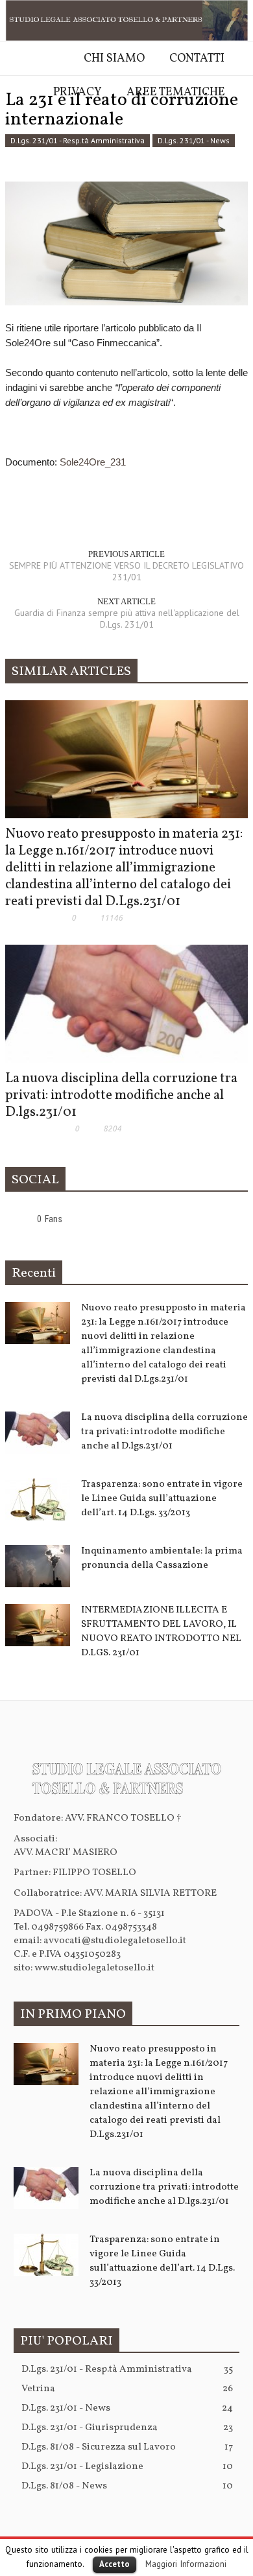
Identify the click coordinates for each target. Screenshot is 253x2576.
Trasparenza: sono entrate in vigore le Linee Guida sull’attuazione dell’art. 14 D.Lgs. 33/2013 (162, 1499)
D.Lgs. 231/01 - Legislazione (127, 2467)
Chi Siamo (114, 59)
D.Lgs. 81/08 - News (127, 2486)
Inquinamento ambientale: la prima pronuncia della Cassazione (162, 1558)
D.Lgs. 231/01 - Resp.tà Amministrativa (127, 2369)
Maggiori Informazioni (186, 2564)
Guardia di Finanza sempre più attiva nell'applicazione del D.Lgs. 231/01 (127, 619)
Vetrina (127, 2389)
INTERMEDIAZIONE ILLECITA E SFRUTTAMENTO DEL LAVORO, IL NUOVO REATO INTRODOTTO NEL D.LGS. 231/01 (161, 1632)
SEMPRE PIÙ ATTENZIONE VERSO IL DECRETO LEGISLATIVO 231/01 (126, 571)
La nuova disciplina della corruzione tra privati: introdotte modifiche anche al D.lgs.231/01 (121, 1095)
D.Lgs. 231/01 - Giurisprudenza (127, 2428)
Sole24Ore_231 (93, 462)
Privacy (78, 92)
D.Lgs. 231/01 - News (127, 2408)
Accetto (114, 2564)
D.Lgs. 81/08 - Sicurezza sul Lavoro (127, 2447)
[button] (13, 128)
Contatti (197, 59)
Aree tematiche (176, 92)
